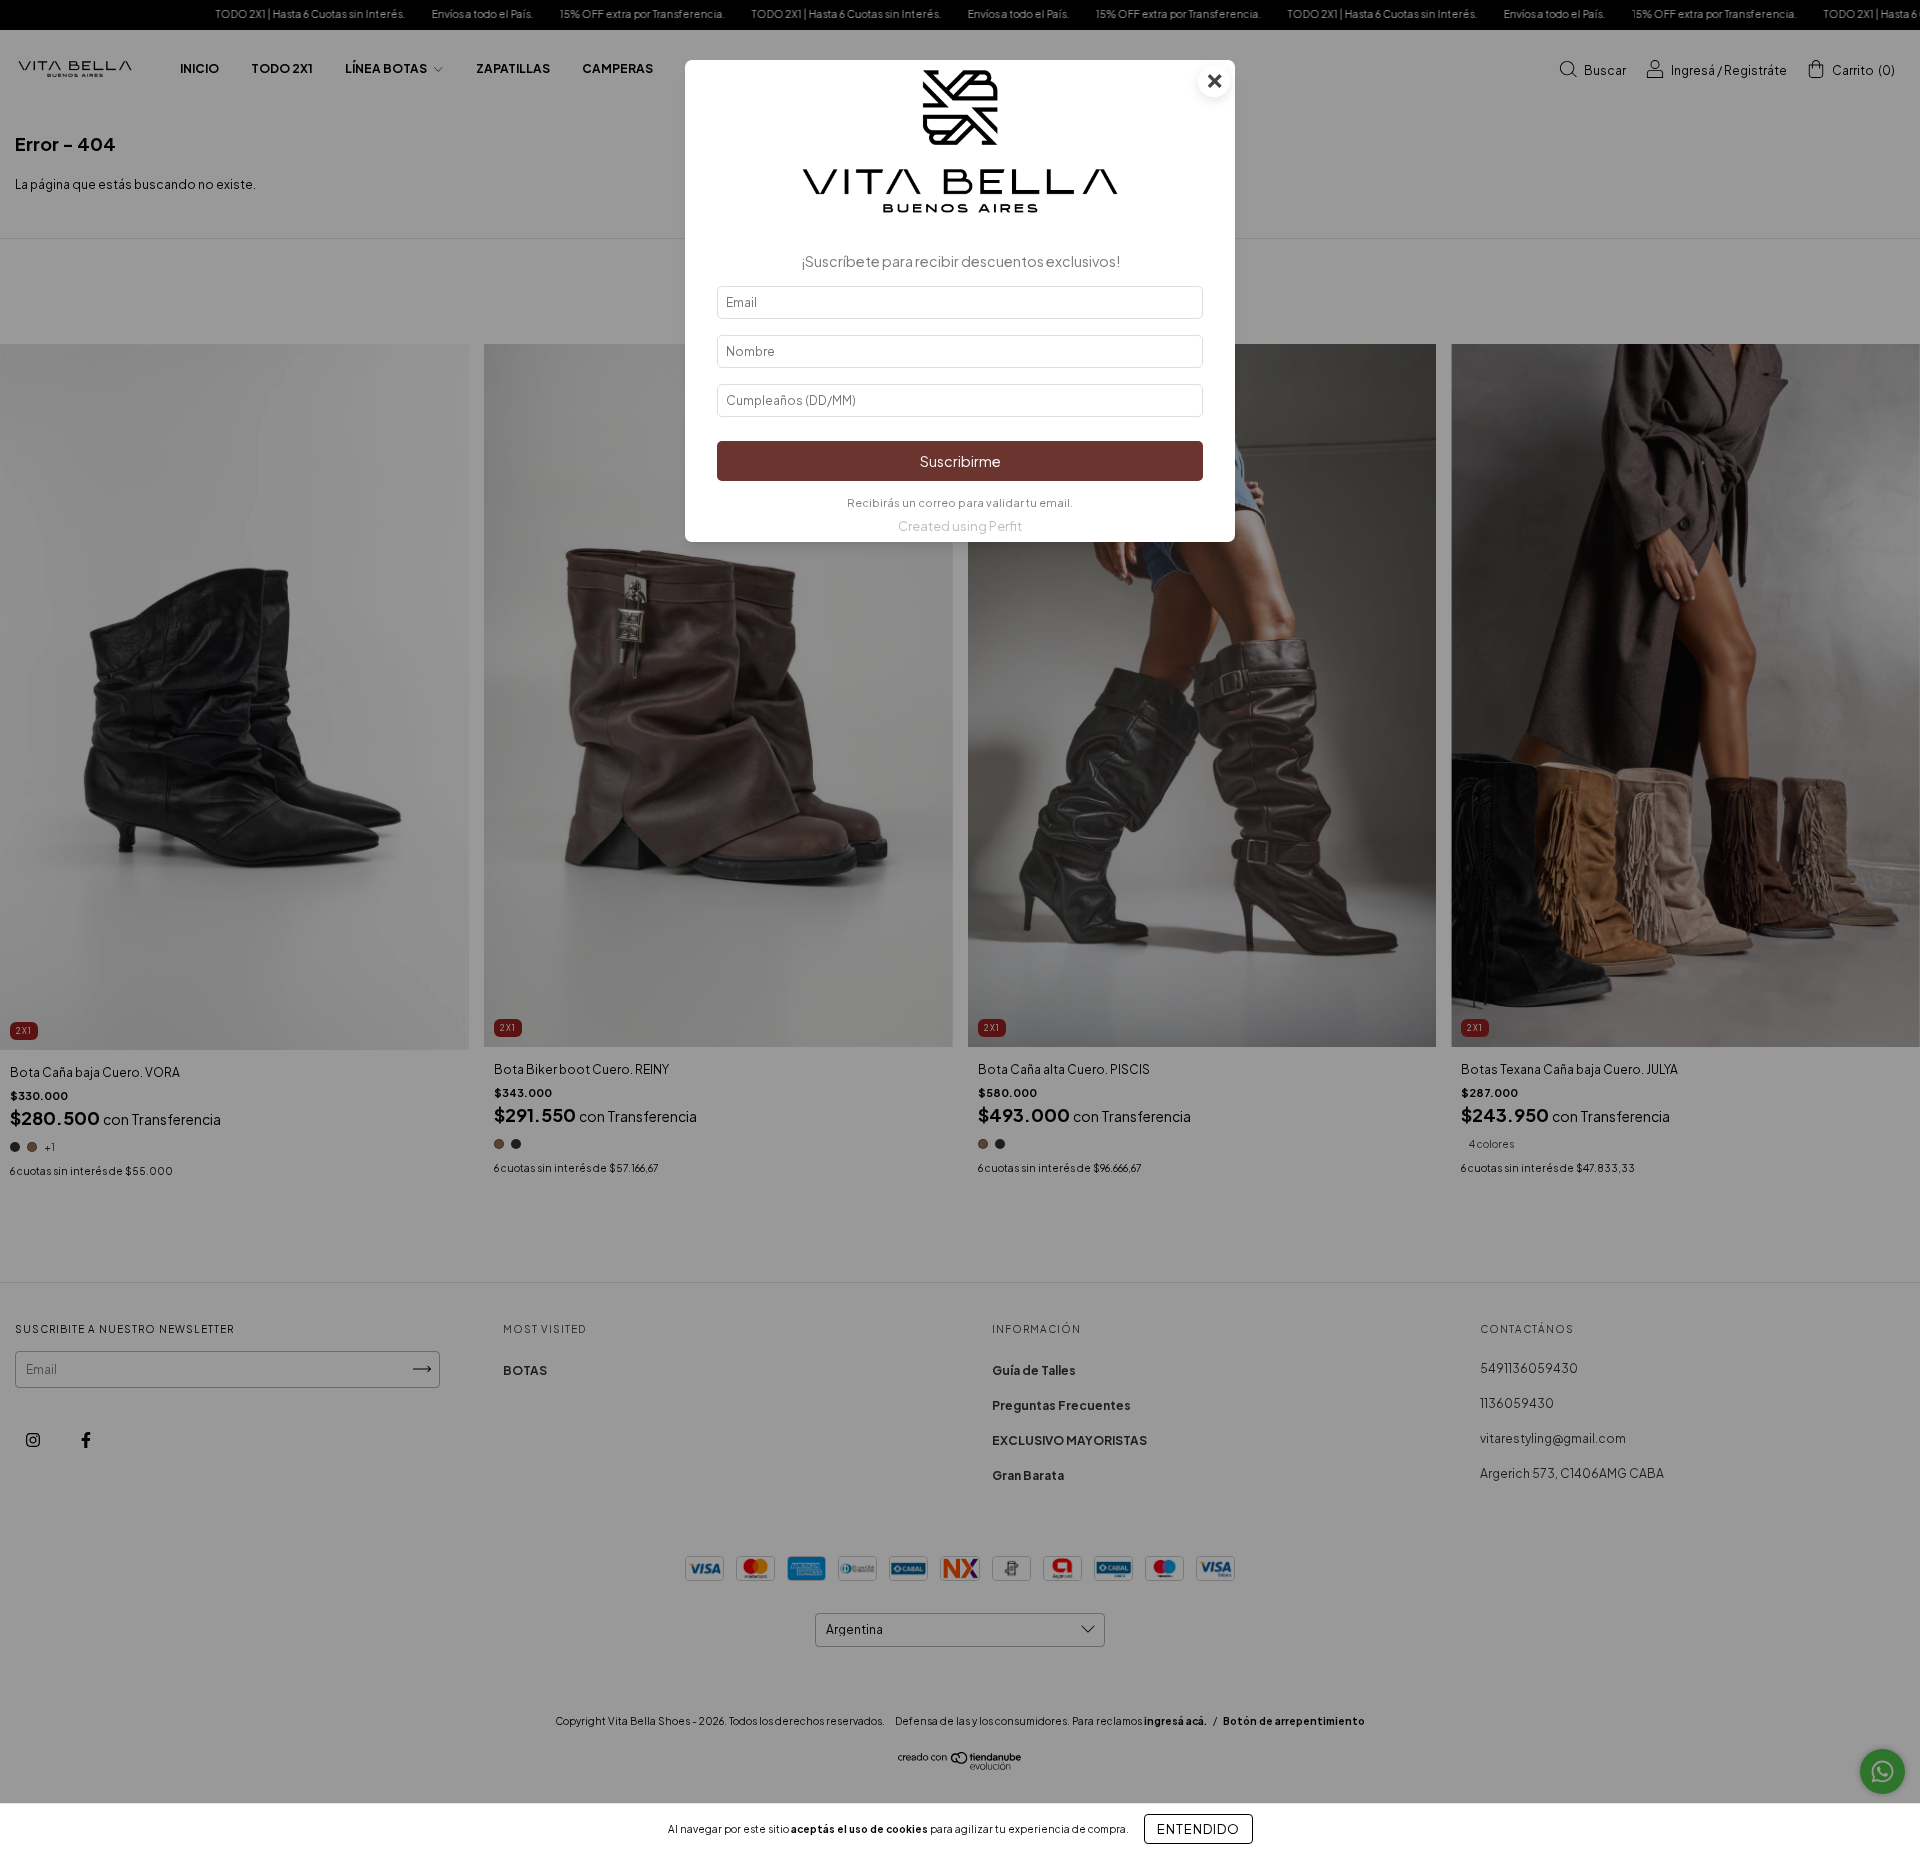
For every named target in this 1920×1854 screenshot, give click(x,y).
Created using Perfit (960, 526)
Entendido (1198, 1829)
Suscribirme (960, 461)
